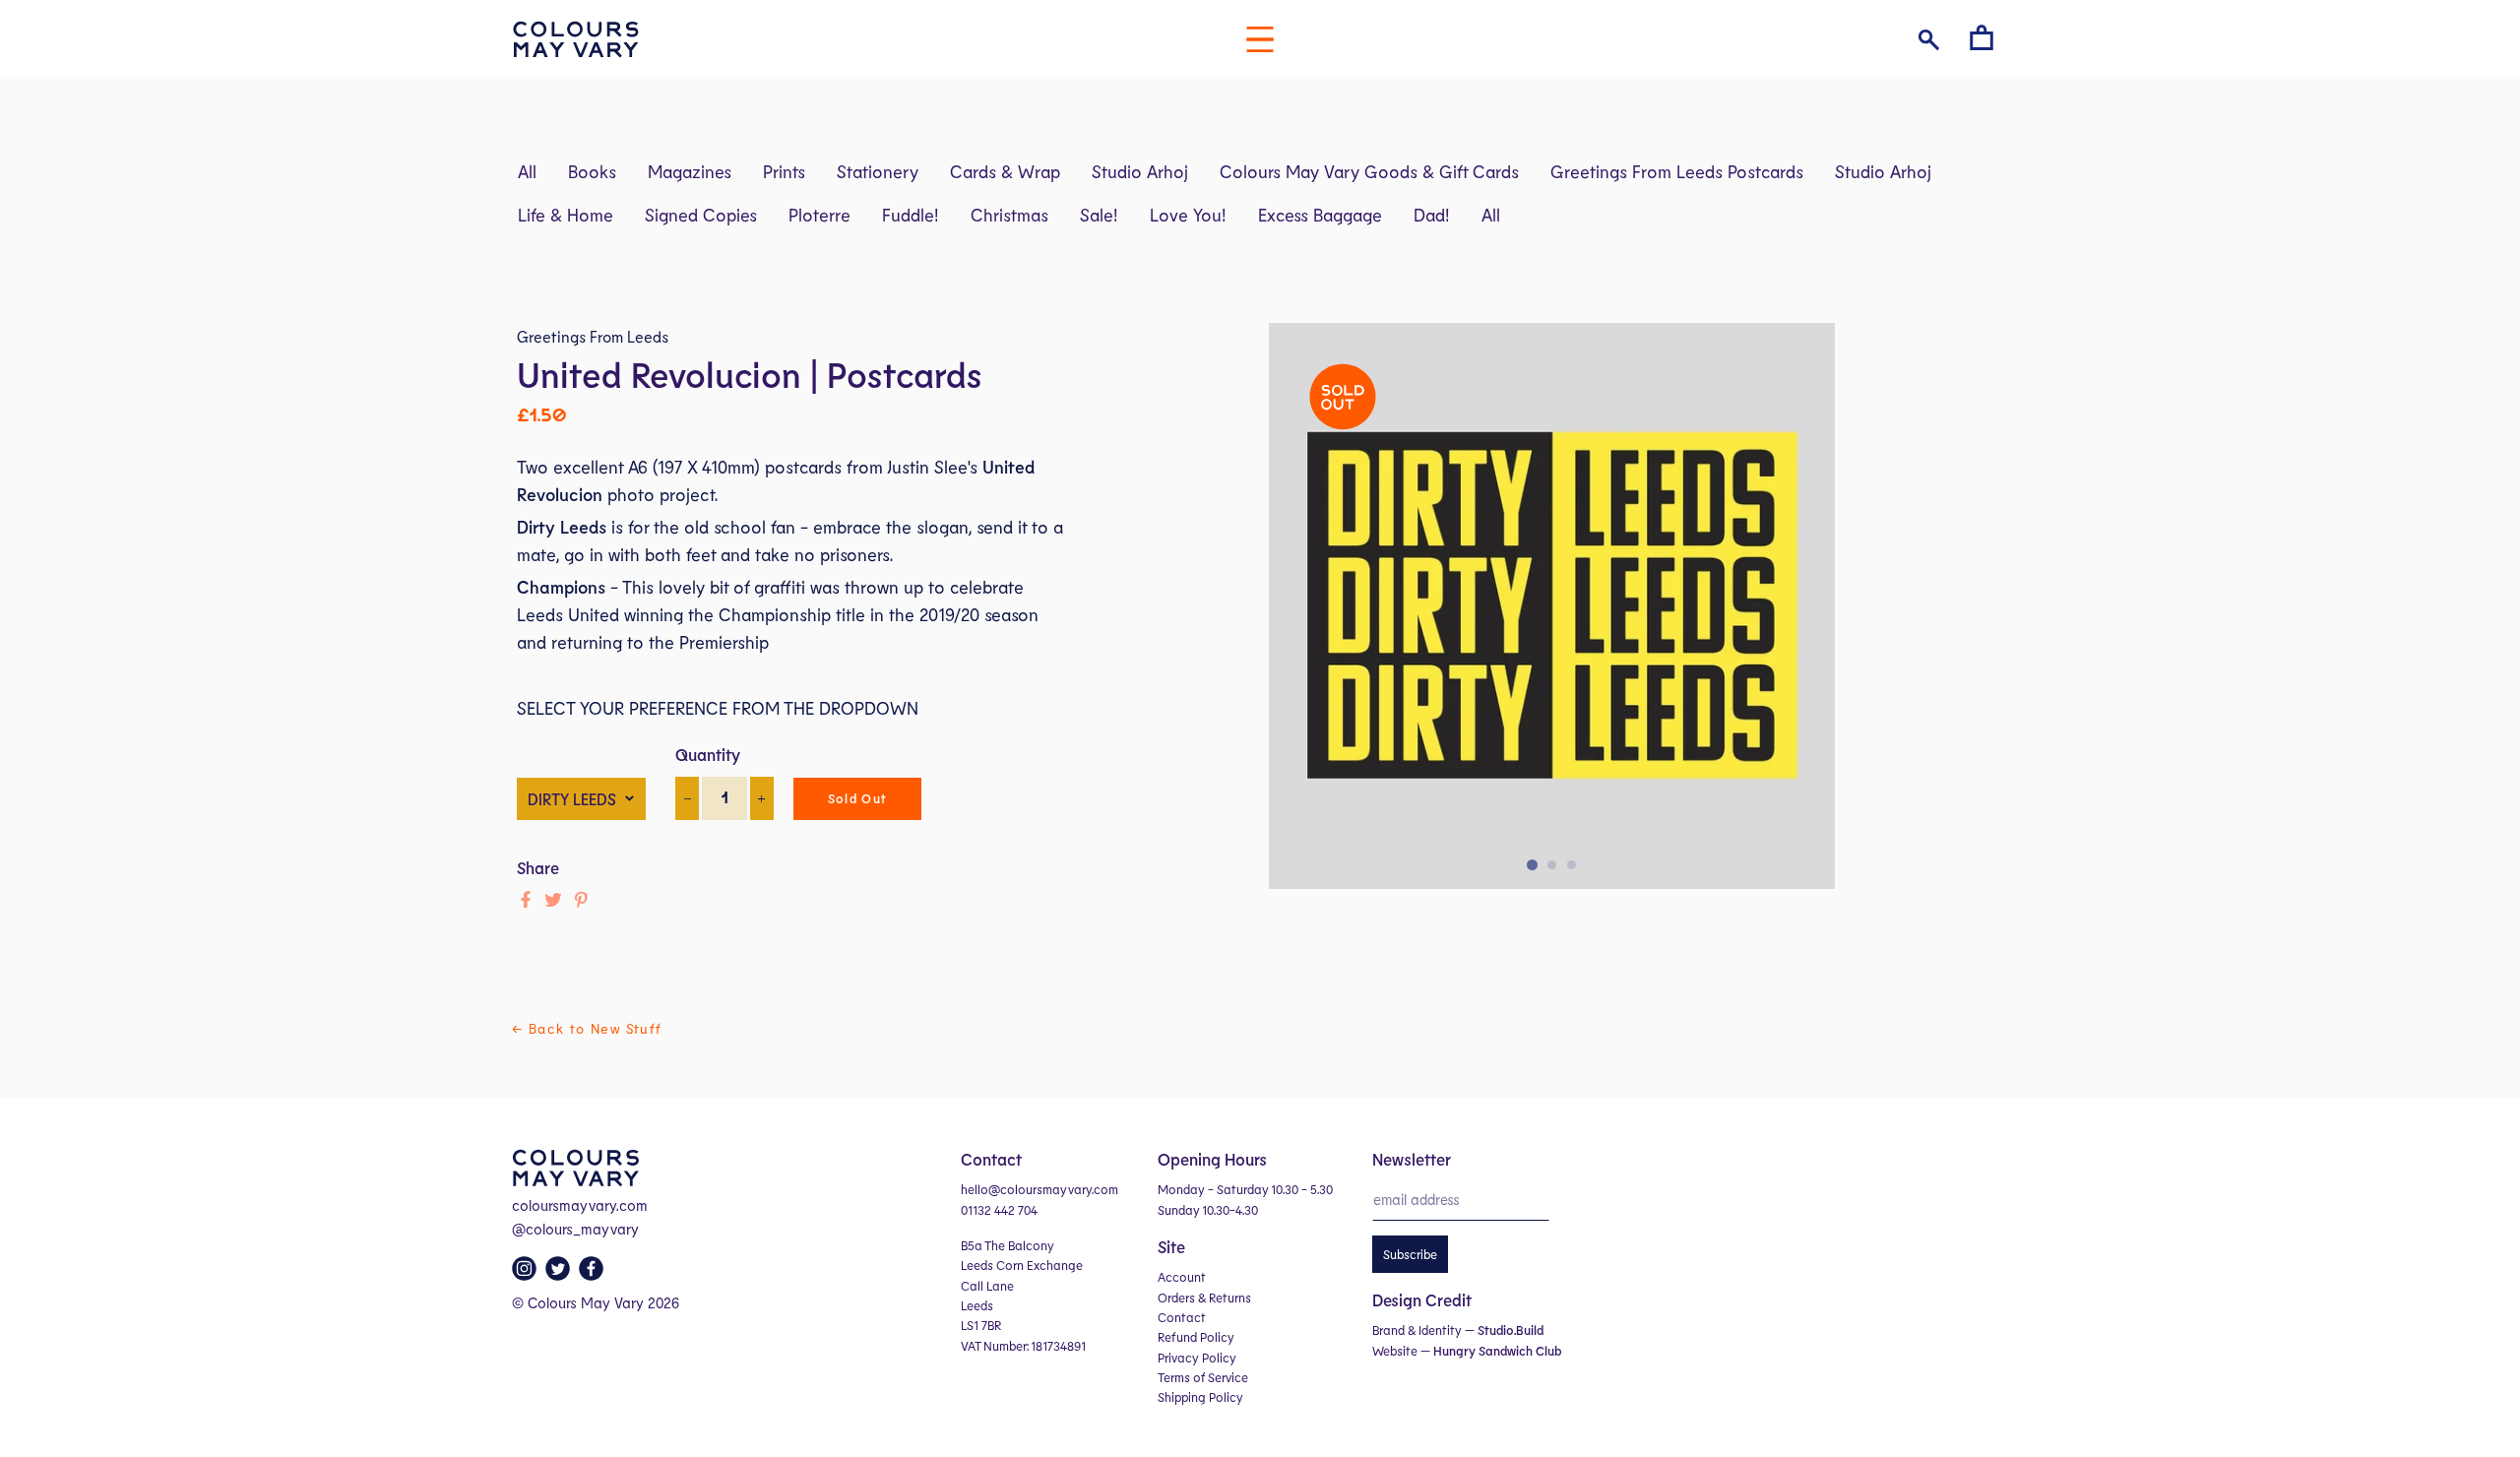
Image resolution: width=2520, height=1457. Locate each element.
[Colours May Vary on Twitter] (560, 1274)
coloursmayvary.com (580, 1205)
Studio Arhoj (1140, 171)
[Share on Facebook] (526, 900)
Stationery (878, 171)
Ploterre (819, 215)
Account (1182, 1277)
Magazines (690, 171)
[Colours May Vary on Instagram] (527, 1274)
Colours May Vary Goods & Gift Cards (1369, 171)
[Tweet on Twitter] (553, 900)
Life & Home (566, 215)
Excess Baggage (1320, 215)
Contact (1182, 1317)
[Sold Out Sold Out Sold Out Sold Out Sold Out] (1552, 616)
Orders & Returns (1204, 1298)
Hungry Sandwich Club (1497, 1351)
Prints (784, 171)
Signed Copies (701, 215)
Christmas (1009, 215)
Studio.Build (1511, 1330)
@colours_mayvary (575, 1229)
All (527, 171)
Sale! (1099, 215)
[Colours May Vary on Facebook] (594, 1274)
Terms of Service (1203, 1377)
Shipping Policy (1200, 1397)
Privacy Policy (1197, 1358)
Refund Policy (1196, 1337)
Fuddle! (911, 215)
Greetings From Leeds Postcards (1677, 171)
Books (592, 171)
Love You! (1188, 215)
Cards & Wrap (1005, 171)
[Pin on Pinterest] (581, 900)
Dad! (1432, 215)
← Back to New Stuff (587, 1028)
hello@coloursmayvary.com (1039, 1189)
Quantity (708, 754)
